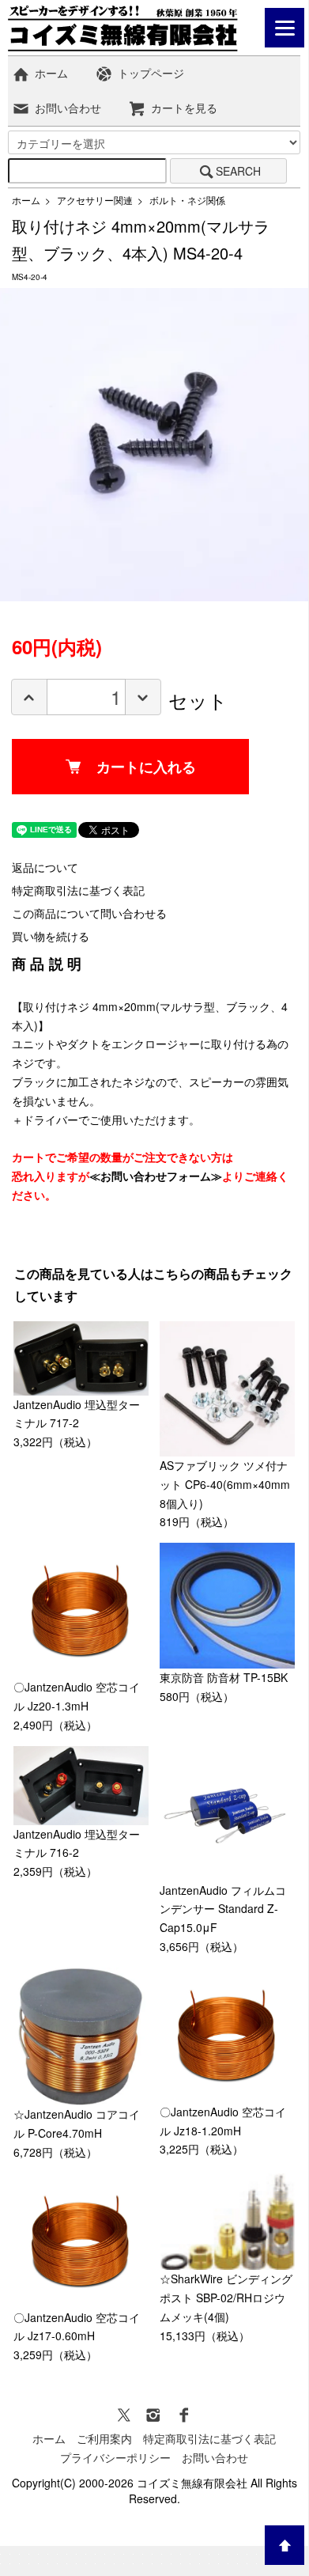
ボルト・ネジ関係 (187, 200)
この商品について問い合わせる (89, 913)
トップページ (151, 73)
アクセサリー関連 (95, 200)
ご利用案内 (104, 2438)
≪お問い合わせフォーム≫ (156, 1176)
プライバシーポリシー (115, 2457)
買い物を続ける (51, 936)
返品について (45, 867)
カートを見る (184, 108)
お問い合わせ (68, 108)
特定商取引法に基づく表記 (78, 890)
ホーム (51, 73)
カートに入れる (146, 767)
